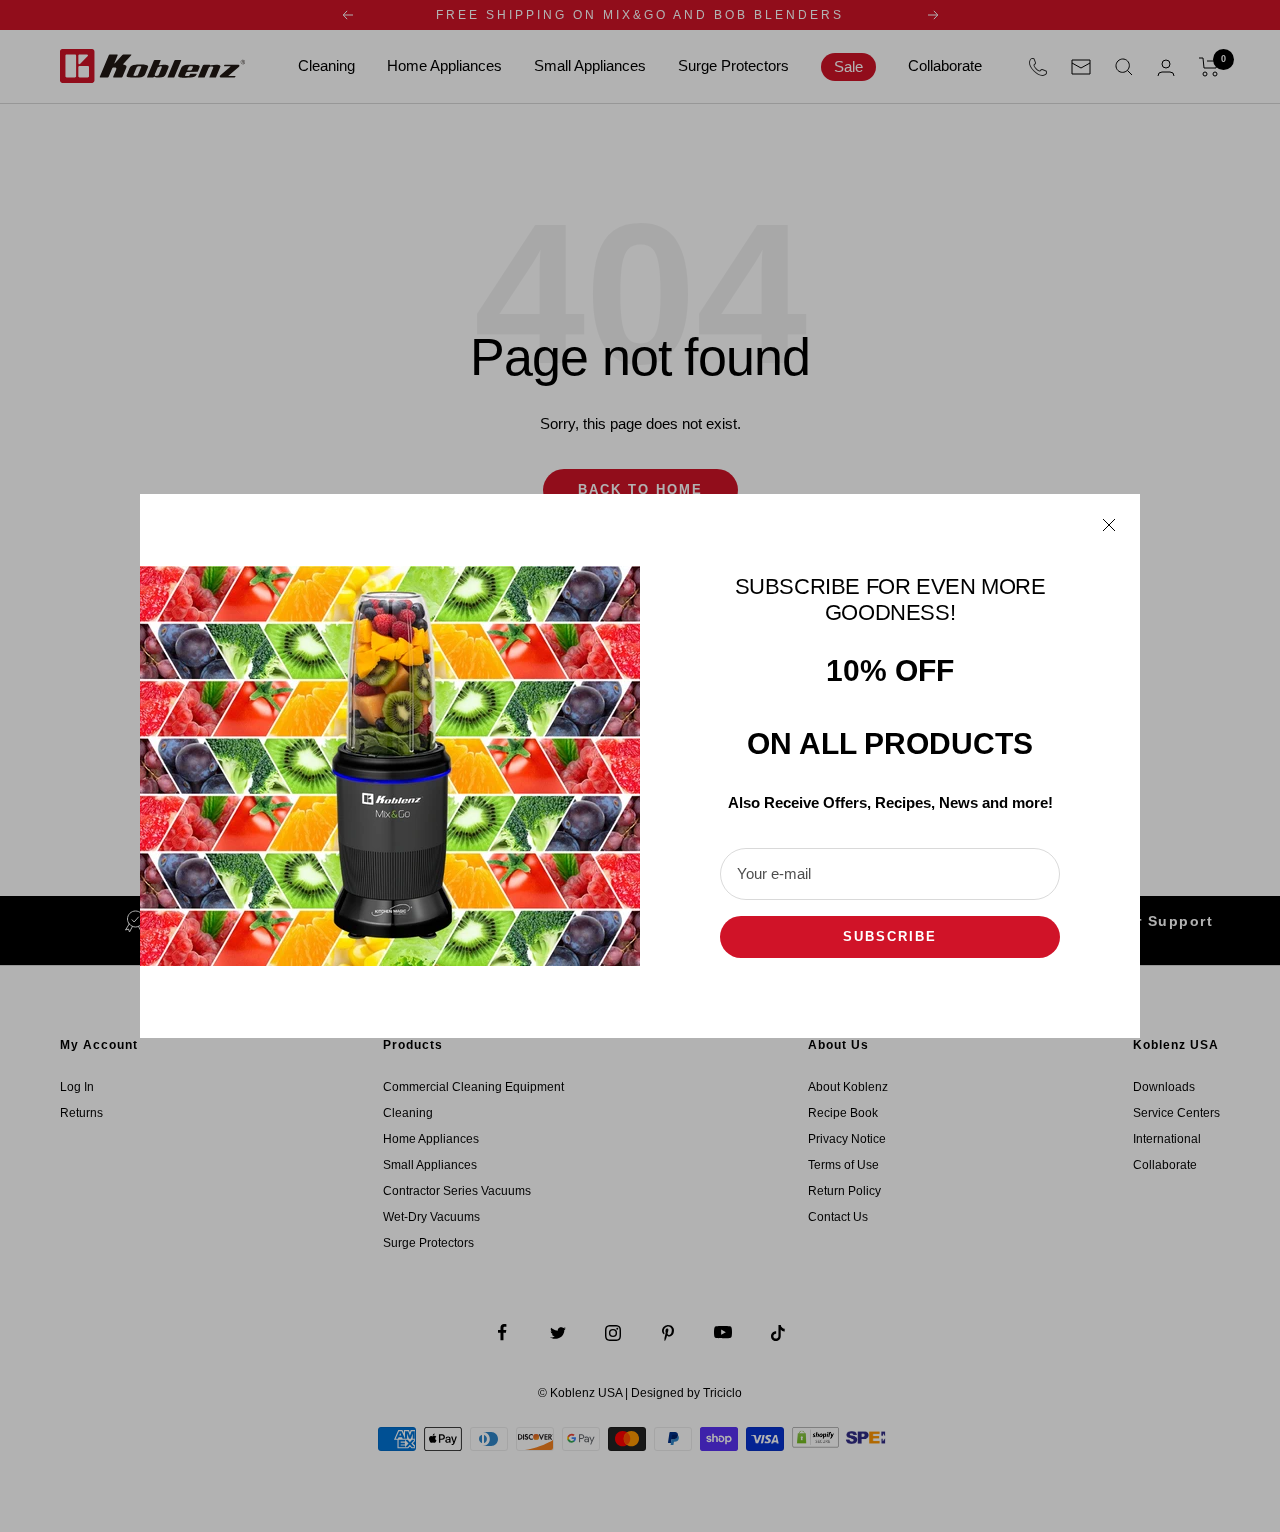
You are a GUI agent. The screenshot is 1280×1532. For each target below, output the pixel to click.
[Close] (1109, 525)
